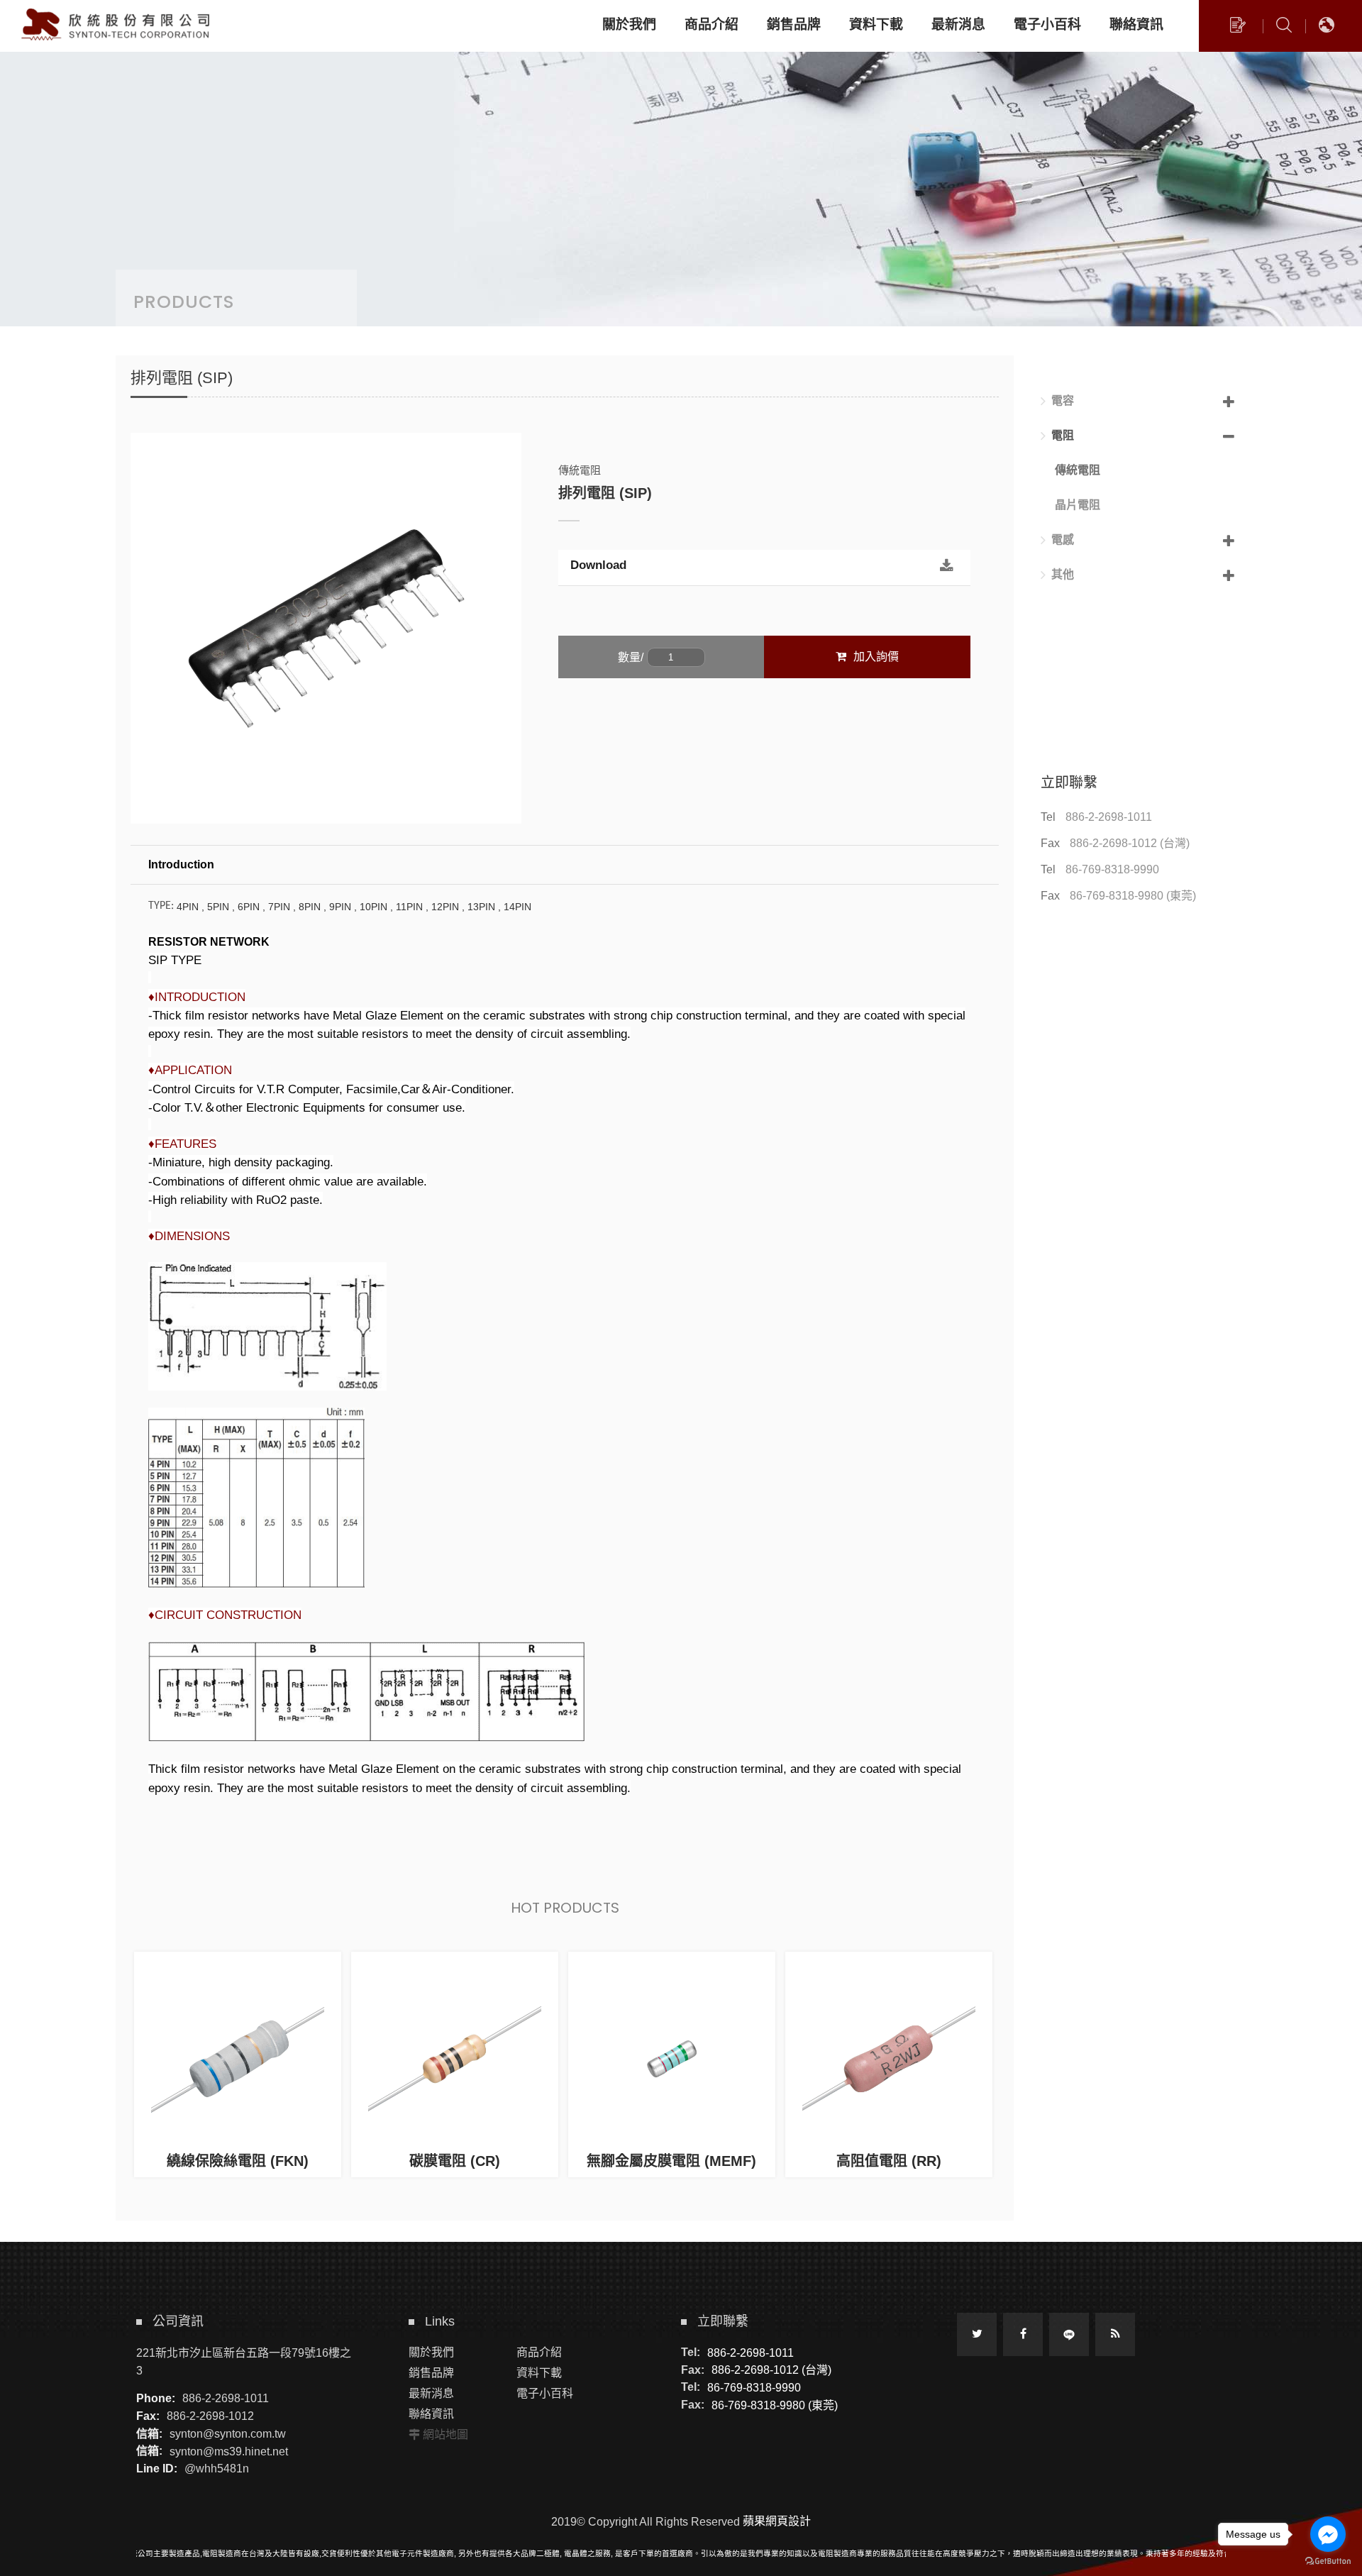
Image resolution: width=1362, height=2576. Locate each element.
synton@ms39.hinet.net (229, 2451)
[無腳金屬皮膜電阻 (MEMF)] (672, 2064)
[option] (326, 628)
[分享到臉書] (1023, 2334)
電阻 (1063, 435)
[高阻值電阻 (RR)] (889, 2064)
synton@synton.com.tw (228, 2434)
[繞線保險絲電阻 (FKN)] (238, 2064)
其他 (1063, 574)
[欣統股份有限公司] (117, 25)
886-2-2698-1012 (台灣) (1130, 843)
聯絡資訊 (431, 2414)
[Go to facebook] (1328, 2534)
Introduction (181, 864)
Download (598, 565)
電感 (1063, 540)
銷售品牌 (431, 2373)
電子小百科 (545, 2393)
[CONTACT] (1238, 28)
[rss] (1115, 2334)
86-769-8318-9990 (1112, 869)
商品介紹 (539, 2352)
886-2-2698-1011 (1109, 817)
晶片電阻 (1078, 505)
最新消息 (431, 2393)
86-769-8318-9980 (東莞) (1133, 896)
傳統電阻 (1078, 470)
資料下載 (539, 2373)
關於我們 (431, 2352)
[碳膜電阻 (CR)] (455, 2064)
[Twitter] (977, 2334)
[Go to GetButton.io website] (1328, 2561)
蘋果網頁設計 (777, 2521)
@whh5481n (217, 2469)
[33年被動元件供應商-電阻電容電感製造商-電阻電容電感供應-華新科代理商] (681, 163)
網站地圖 (445, 2434)
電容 (1063, 400)
